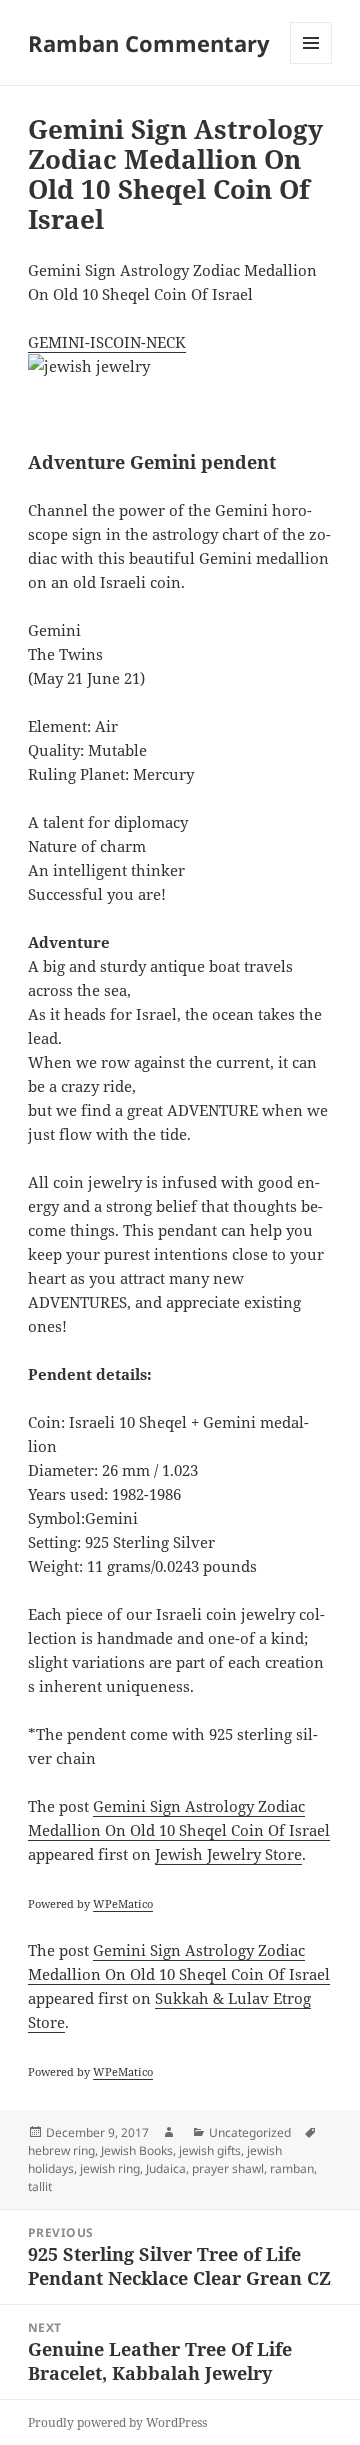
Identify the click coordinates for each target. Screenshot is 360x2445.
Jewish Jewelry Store (228, 1854)
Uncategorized (250, 2132)
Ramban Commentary (149, 43)
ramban (292, 2168)
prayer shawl (228, 2168)
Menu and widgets (311, 63)
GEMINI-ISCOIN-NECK (107, 342)
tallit (40, 2186)
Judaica (166, 2168)
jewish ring (110, 2168)
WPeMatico (123, 1903)
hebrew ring (61, 2150)
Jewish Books (137, 2150)
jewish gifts (210, 2150)
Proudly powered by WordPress (117, 2422)
